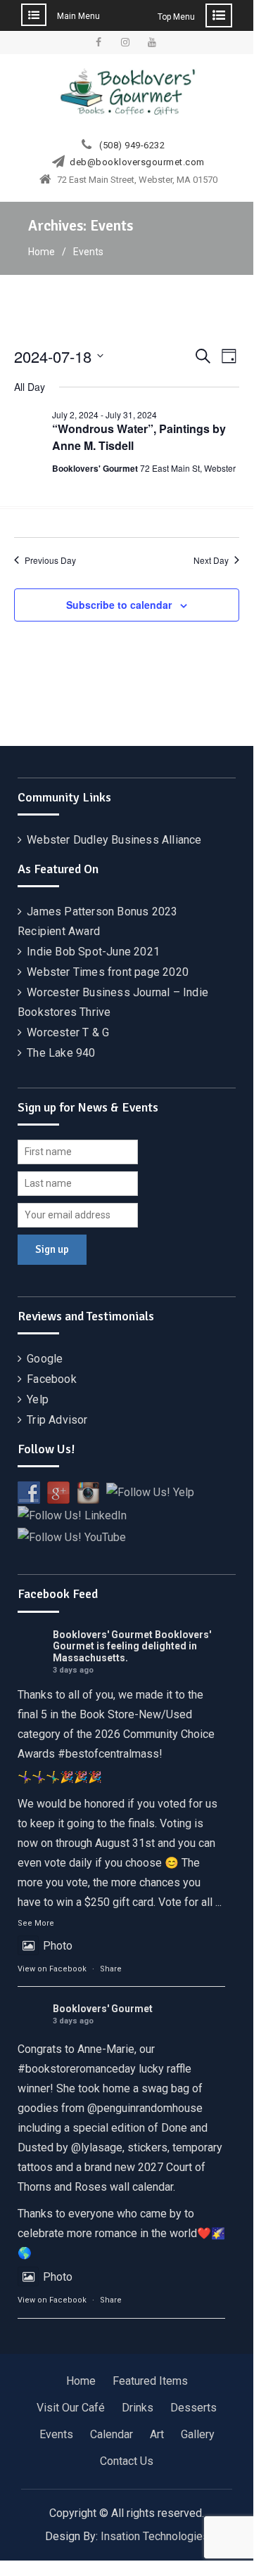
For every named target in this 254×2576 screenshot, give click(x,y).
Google (45, 1359)
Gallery (198, 2434)
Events (56, 2434)
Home (81, 2381)
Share (111, 1969)
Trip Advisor (57, 1420)
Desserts (193, 2408)
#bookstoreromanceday (77, 2069)
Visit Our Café (71, 2408)
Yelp (38, 1399)
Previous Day (50, 560)
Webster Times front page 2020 (108, 972)
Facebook (52, 1379)
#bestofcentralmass (108, 1754)
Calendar (112, 2434)
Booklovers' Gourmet (103, 1635)
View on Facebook (52, 1969)
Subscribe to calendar (119, 605)
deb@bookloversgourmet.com (137, 162)
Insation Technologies (155, 2536)
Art (157, 2434)
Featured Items (150, 2381)
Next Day (211, 560)
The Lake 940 (61, 1053)
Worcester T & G (68, 1032)
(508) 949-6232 (132, 146)
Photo (58, 1946)
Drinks (138, 2408)
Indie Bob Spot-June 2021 (93, 952)
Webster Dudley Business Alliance (114, 840)
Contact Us (127, 2461)
